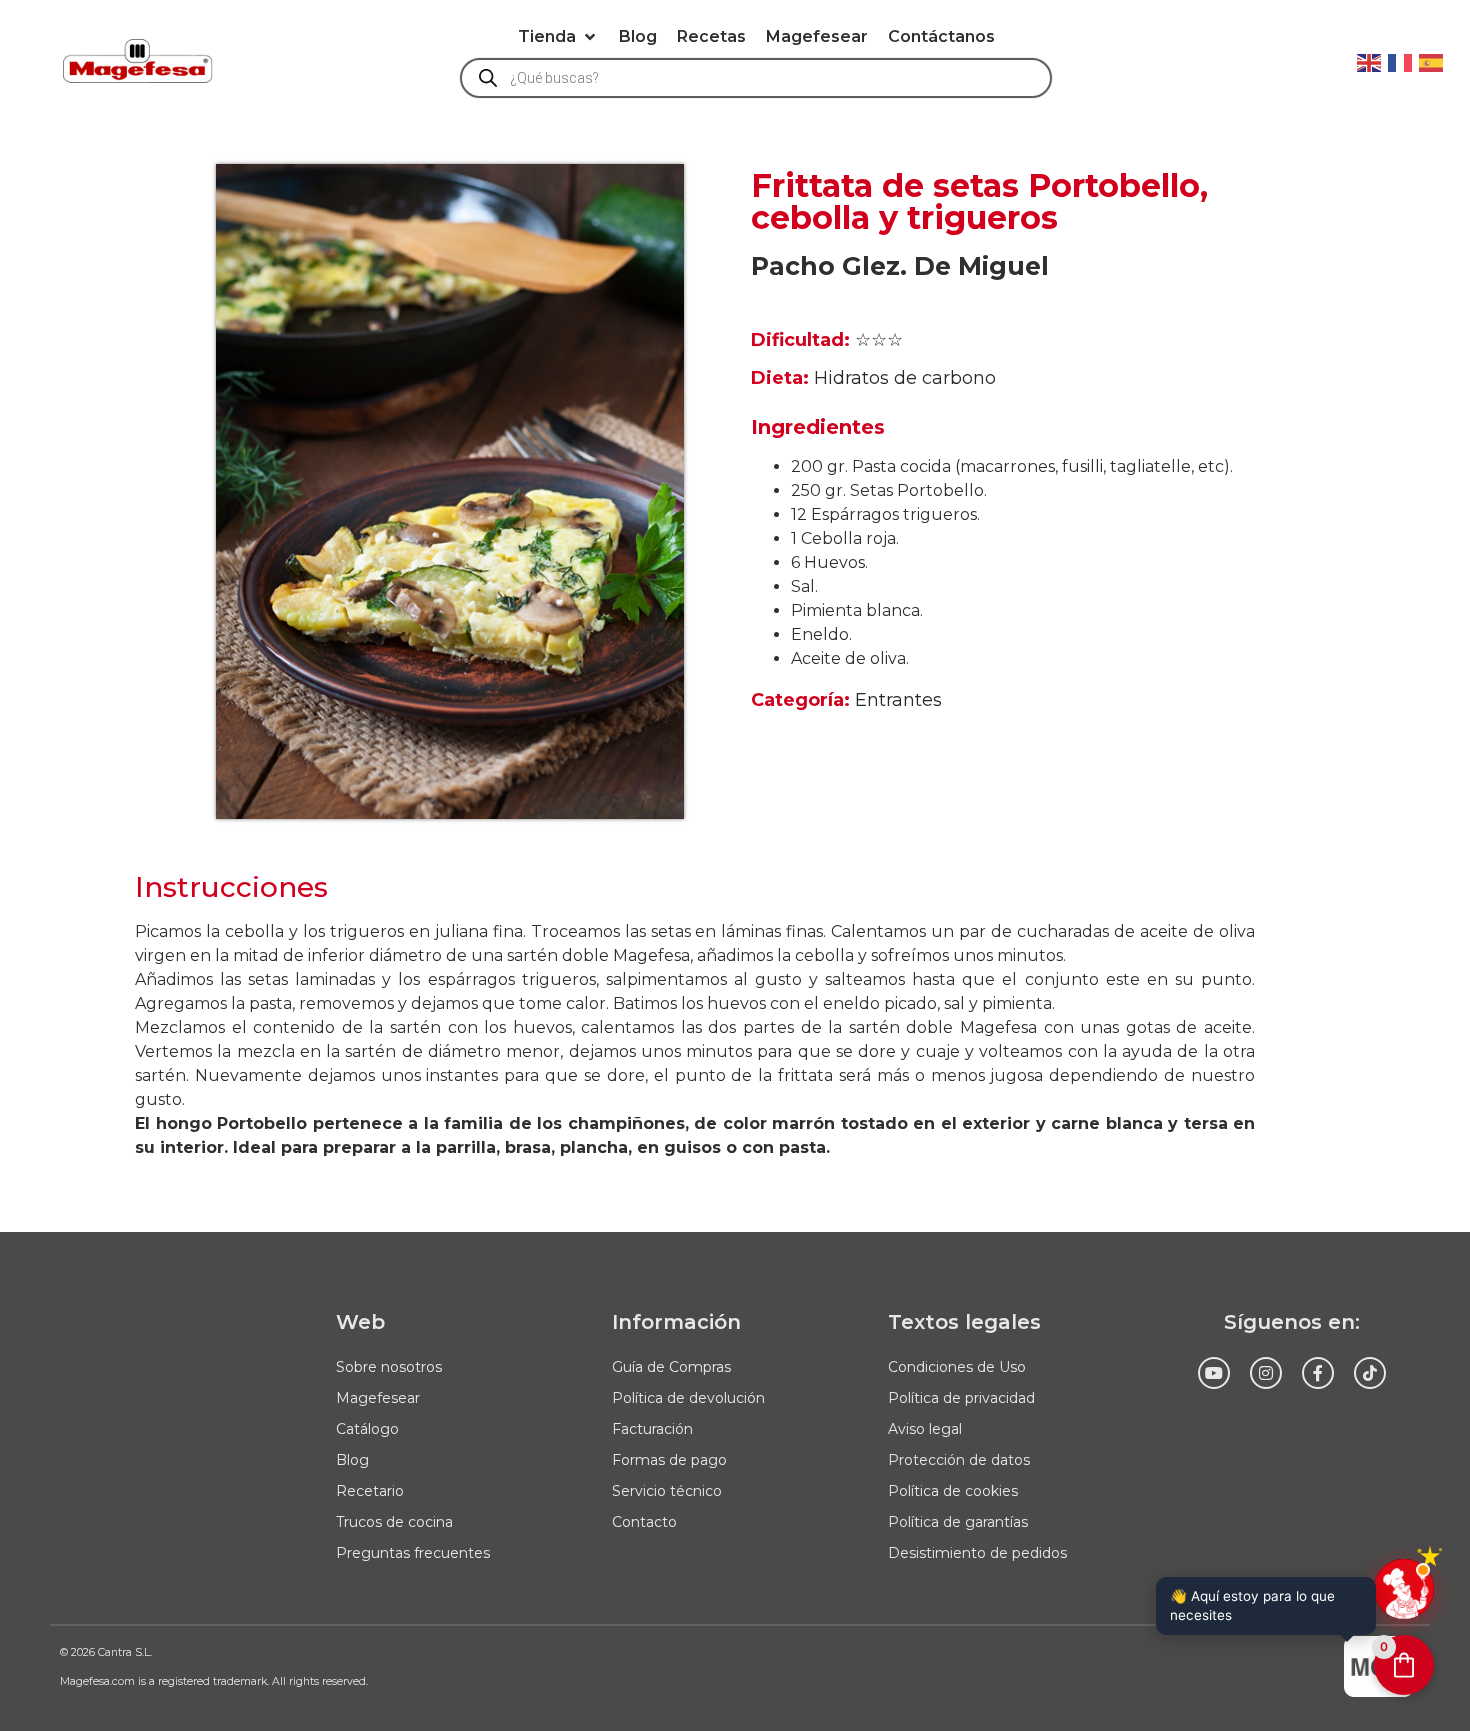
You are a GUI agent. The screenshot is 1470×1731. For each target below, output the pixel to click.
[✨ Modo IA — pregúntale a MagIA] (1404, 1589)
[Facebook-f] (1318, 1373)
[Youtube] (1214, 1373)
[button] (558, 37)
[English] (1370, 61)
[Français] (1401, 61)
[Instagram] (1266, 1373)
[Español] (1432, 61)
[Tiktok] (1370, 1373)
